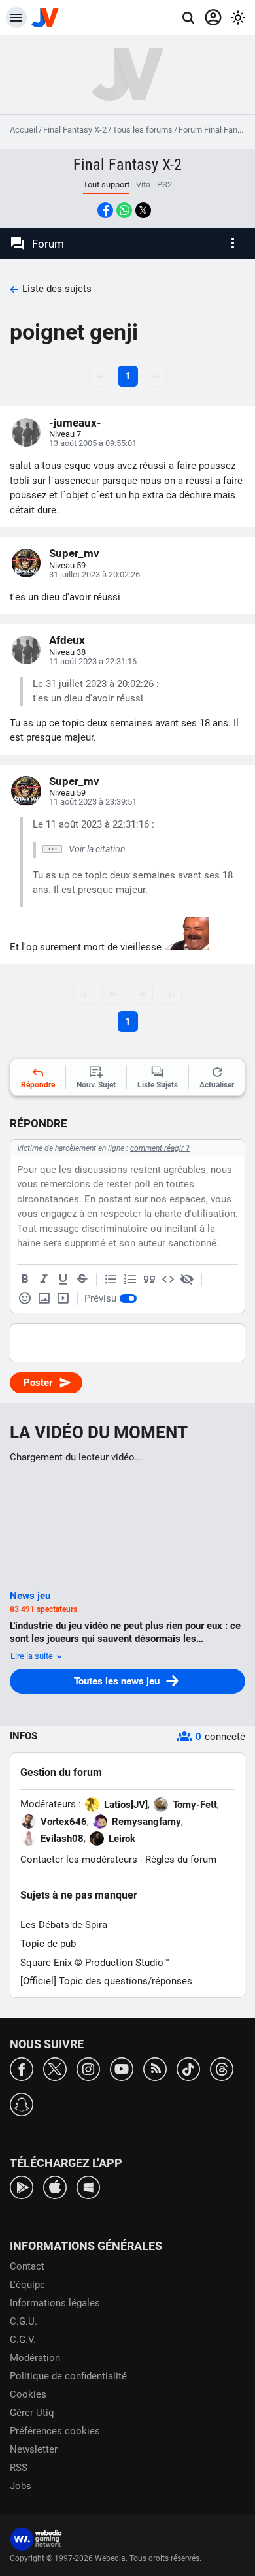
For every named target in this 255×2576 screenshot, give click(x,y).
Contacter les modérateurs (79, 1860)
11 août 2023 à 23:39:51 (93, 802)
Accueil (24, 130)
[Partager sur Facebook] (105, 210)
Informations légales (55, 2303)
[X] (55, 2068)
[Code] (168, 1280)
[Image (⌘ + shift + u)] (44, 1298)
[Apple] (55, 2186)
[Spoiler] (187, 1280)
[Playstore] (22, 2186)
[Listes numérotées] (130, 1280)
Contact (27, 2266)
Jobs (21, 2486)
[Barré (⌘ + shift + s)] (82, 1280)
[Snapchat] (22, 2103)
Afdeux (67, 640)
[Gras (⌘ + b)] (25, 1280)
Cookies (28, 2394)
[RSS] (155, 2068)
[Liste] (111, 1280)
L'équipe (27, 2285)
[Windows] (88, 2186)
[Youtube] (122, 2068)
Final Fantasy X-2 (75, 130)
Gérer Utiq (32, 2413)
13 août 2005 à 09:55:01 (93, 443)
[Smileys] (25, 1298)
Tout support (106, 185)
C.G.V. (23, 2340)
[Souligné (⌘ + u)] (63, 1280)
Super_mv (74, 553)
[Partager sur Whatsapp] (124, 210)
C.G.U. (24, 2321)
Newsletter (34, 2449)
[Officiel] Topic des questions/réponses (106, 1981)
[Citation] (149, 1280)
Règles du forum (181, 1860)
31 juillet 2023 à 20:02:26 (94, 574)
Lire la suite (33, 1656)
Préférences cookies (55, 2431)
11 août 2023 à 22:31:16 (93, 661)
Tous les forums (143, 130)
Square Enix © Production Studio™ (95, 1963)
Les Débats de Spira (64, 1925)
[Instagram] (88, 2068)
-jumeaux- (75, 423)
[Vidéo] (63, 1298)
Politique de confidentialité (68, 2376)
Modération (35, 2358)
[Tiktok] (188, 2068)
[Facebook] (22, 2068)
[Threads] (222, 2068)
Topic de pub (48, 1944)
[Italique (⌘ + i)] (44, 1280)
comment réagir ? (160, 1148)
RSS (19, 2468)
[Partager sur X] (143, 210)
